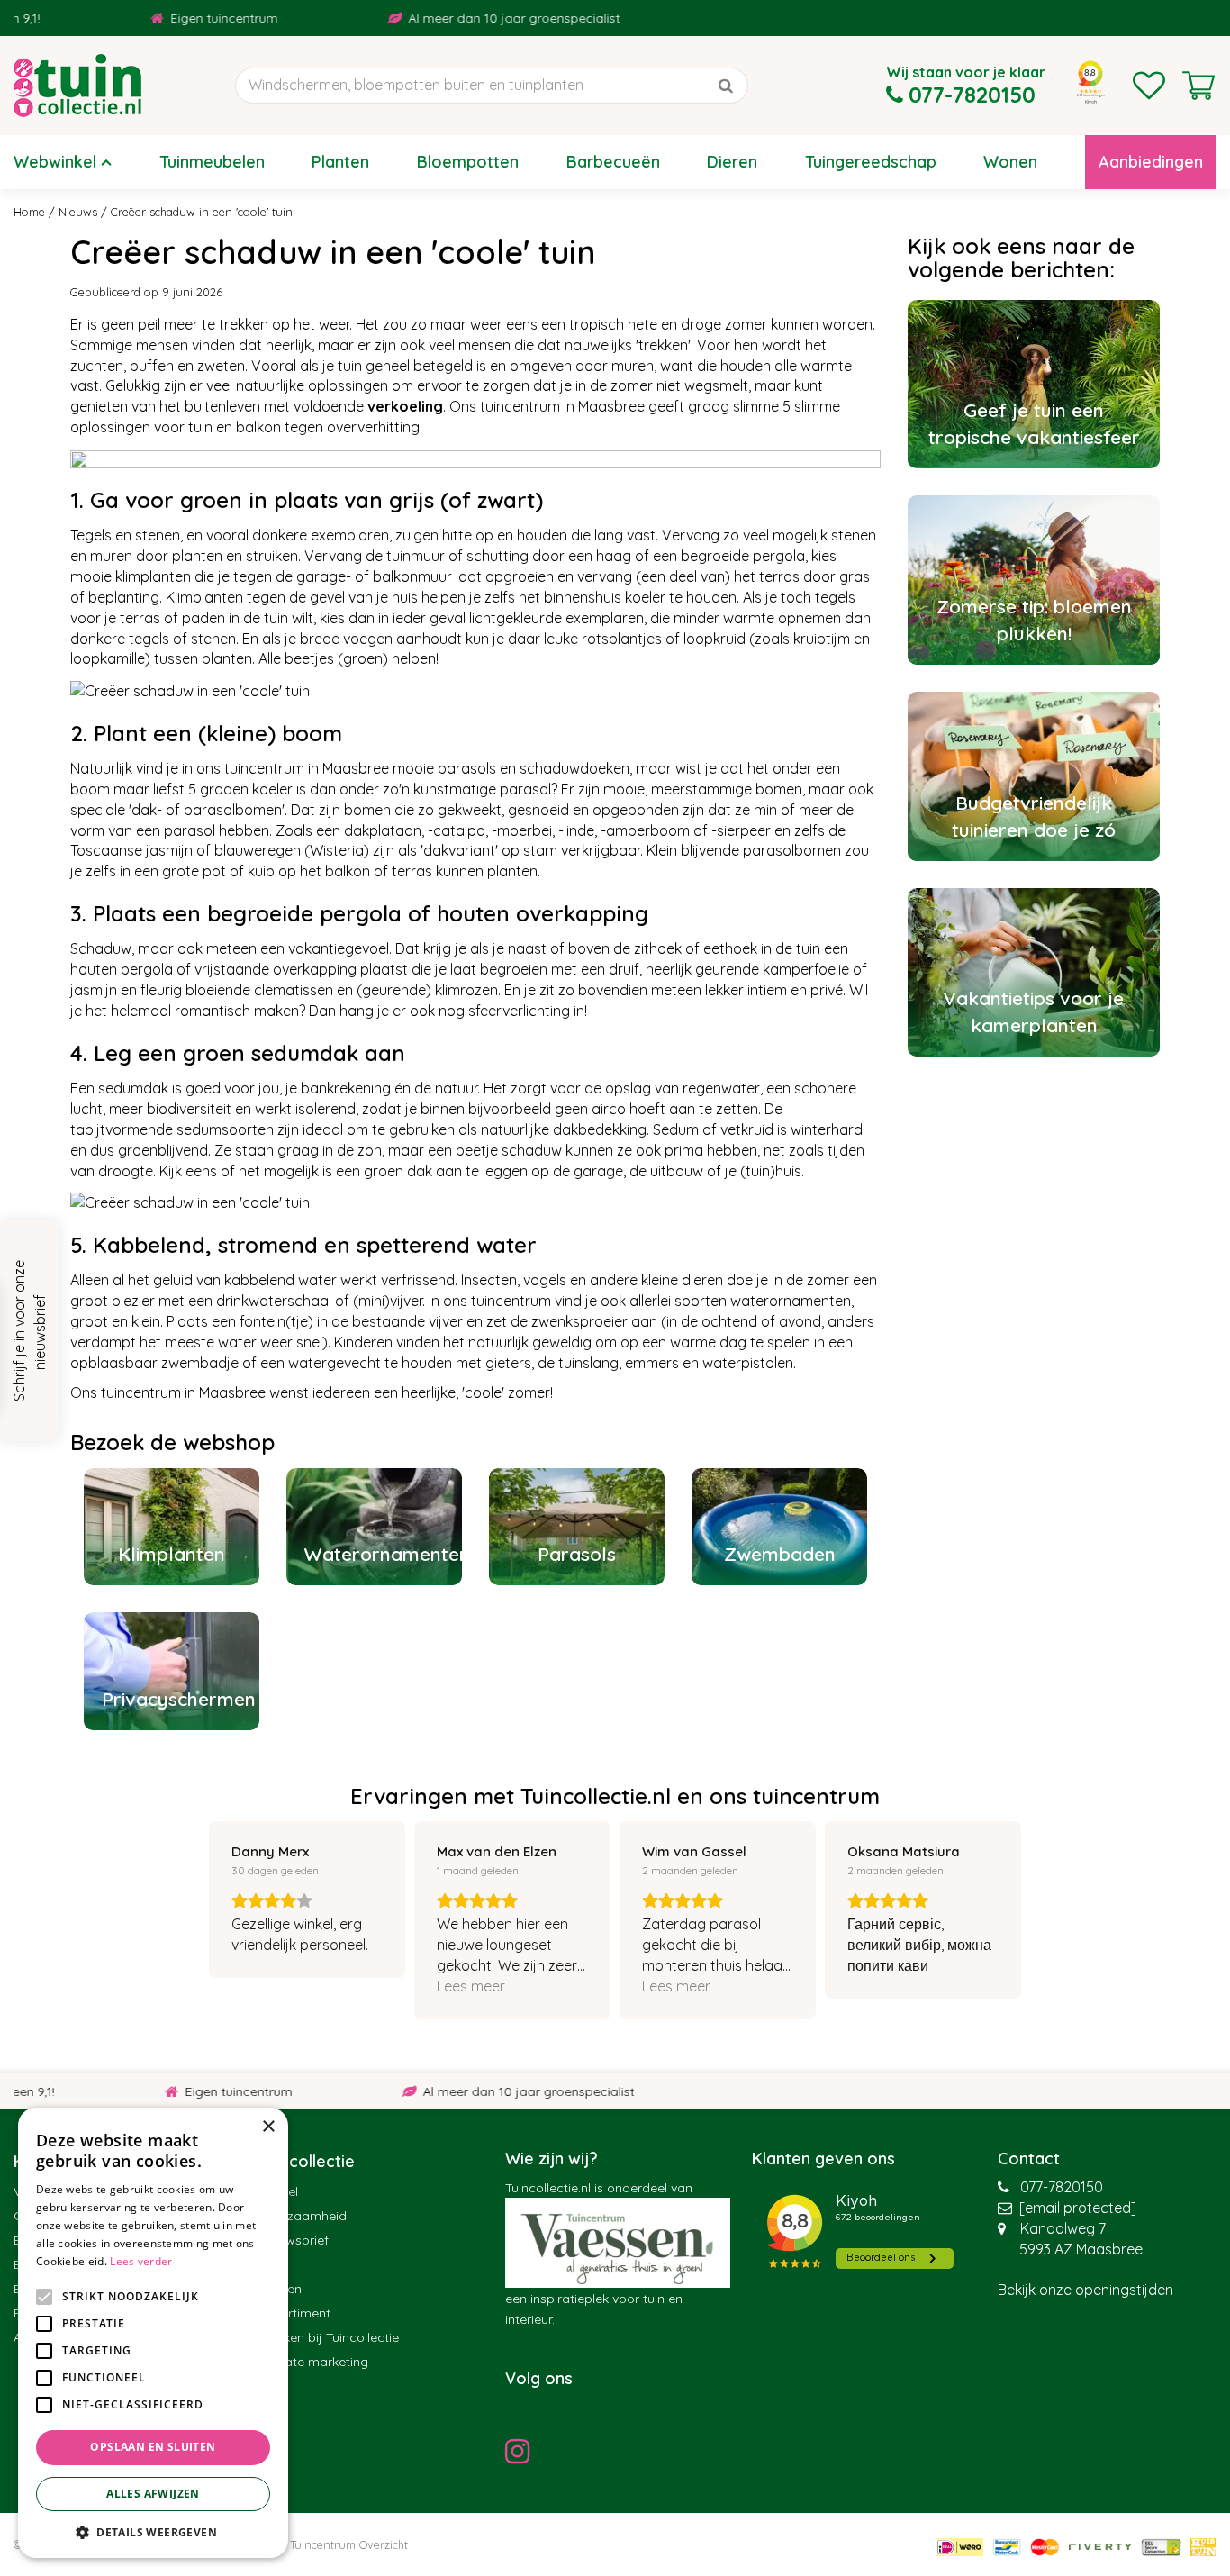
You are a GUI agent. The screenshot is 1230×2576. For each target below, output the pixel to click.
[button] (153, 2531)
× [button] (268, 2127)
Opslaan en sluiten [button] (153, 2447)
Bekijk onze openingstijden (1085, 2290)
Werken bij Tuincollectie (329, 2337)
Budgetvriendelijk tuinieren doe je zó (1034, 816)
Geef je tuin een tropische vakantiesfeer (1034, 423)
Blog (273, 2264)
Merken (280, 2289)
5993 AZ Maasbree (1081, 2249)
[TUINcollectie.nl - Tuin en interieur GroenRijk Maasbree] (77, 86)
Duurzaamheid (303, 2216)
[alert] (153, 2333)
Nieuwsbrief (294, 2240)
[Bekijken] (1198, 86)
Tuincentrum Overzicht (349, 2544)
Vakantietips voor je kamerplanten (1034, 1011)
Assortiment (295, 2313)
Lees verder (141, 2261)
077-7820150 (1062, 2187)
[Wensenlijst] (1149, 86)
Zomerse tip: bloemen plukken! (1034, 620)
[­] (522, 2451)
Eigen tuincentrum (162, 18)
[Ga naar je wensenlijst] (1149, 86)
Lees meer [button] (471, 1986)
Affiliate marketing (314, 2362)
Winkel (279, 2191)
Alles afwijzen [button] (153, 2494)
